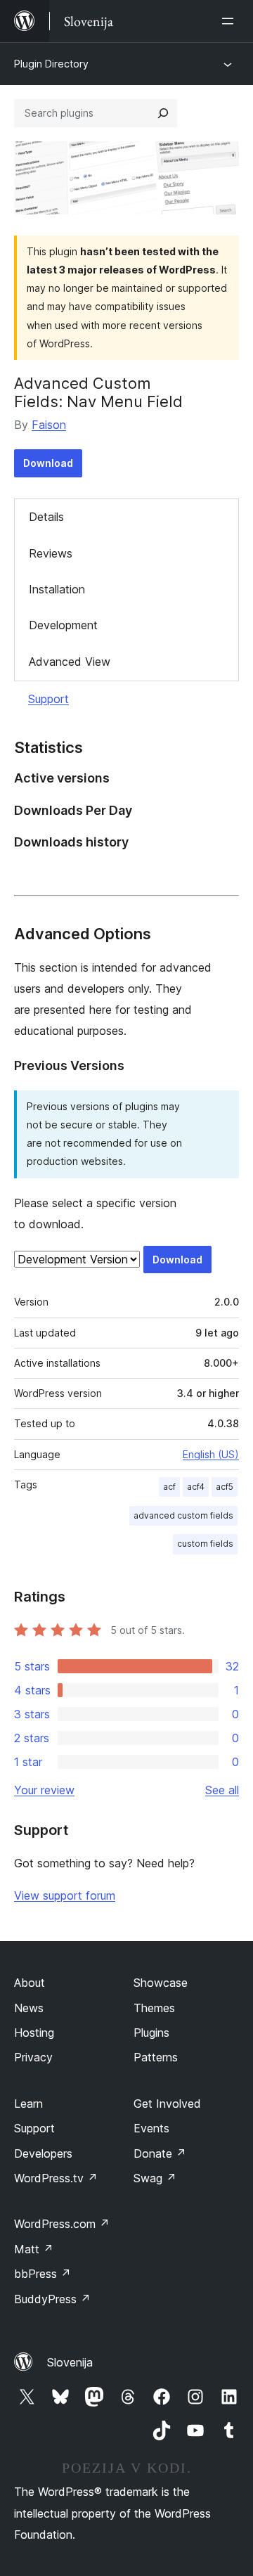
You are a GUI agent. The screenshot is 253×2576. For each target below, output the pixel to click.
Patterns (156, 2057)
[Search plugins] (163, 113)
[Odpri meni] (231, 21)
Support (48, 699)
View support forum (65, 1895)
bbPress (43, 2274)
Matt (34, 2249)
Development (63, 625)
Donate (160, 2153)
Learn (28, 2104)
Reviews (51, 553)
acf (169, 1487)
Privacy (33, 2057)
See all (222, 1790)
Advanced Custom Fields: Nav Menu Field (98, 392)
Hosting (34, 2033)
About (30, 1983)
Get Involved (167, 2104)
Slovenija (70, 2362)
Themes (154, 2008)
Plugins (151, 2033)
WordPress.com (62, 2224)
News (29, 2008)
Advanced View (70, 662)
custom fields (205, 1544)
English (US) (211, 1454)
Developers (43, 2153)
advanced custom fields (183, 1515)
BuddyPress (52, 2299)
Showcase (161, 1983)
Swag (155, 2178)
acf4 (196, 1487)
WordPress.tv (56, 2178)
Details (46, 517)
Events (151, 2128)
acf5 (225, 1487)
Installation (57, 589)
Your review (44, 1790)
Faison (49, 425)
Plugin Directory (51, 64)
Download (48, 463)
